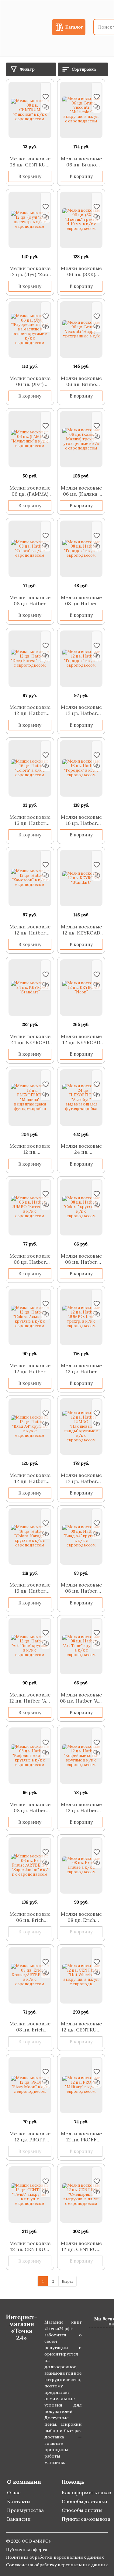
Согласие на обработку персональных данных (57, 2565)
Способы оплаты (82, 2510)
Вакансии (19, 2519)
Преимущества (25, 2510)
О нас (14, 2492)
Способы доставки (85, 2501)
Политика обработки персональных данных (55, 2557)
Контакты (19, 2501)
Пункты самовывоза (86, 2519)
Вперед (67, 2281)
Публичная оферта (27, 2550)
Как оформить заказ (86, 2492)
